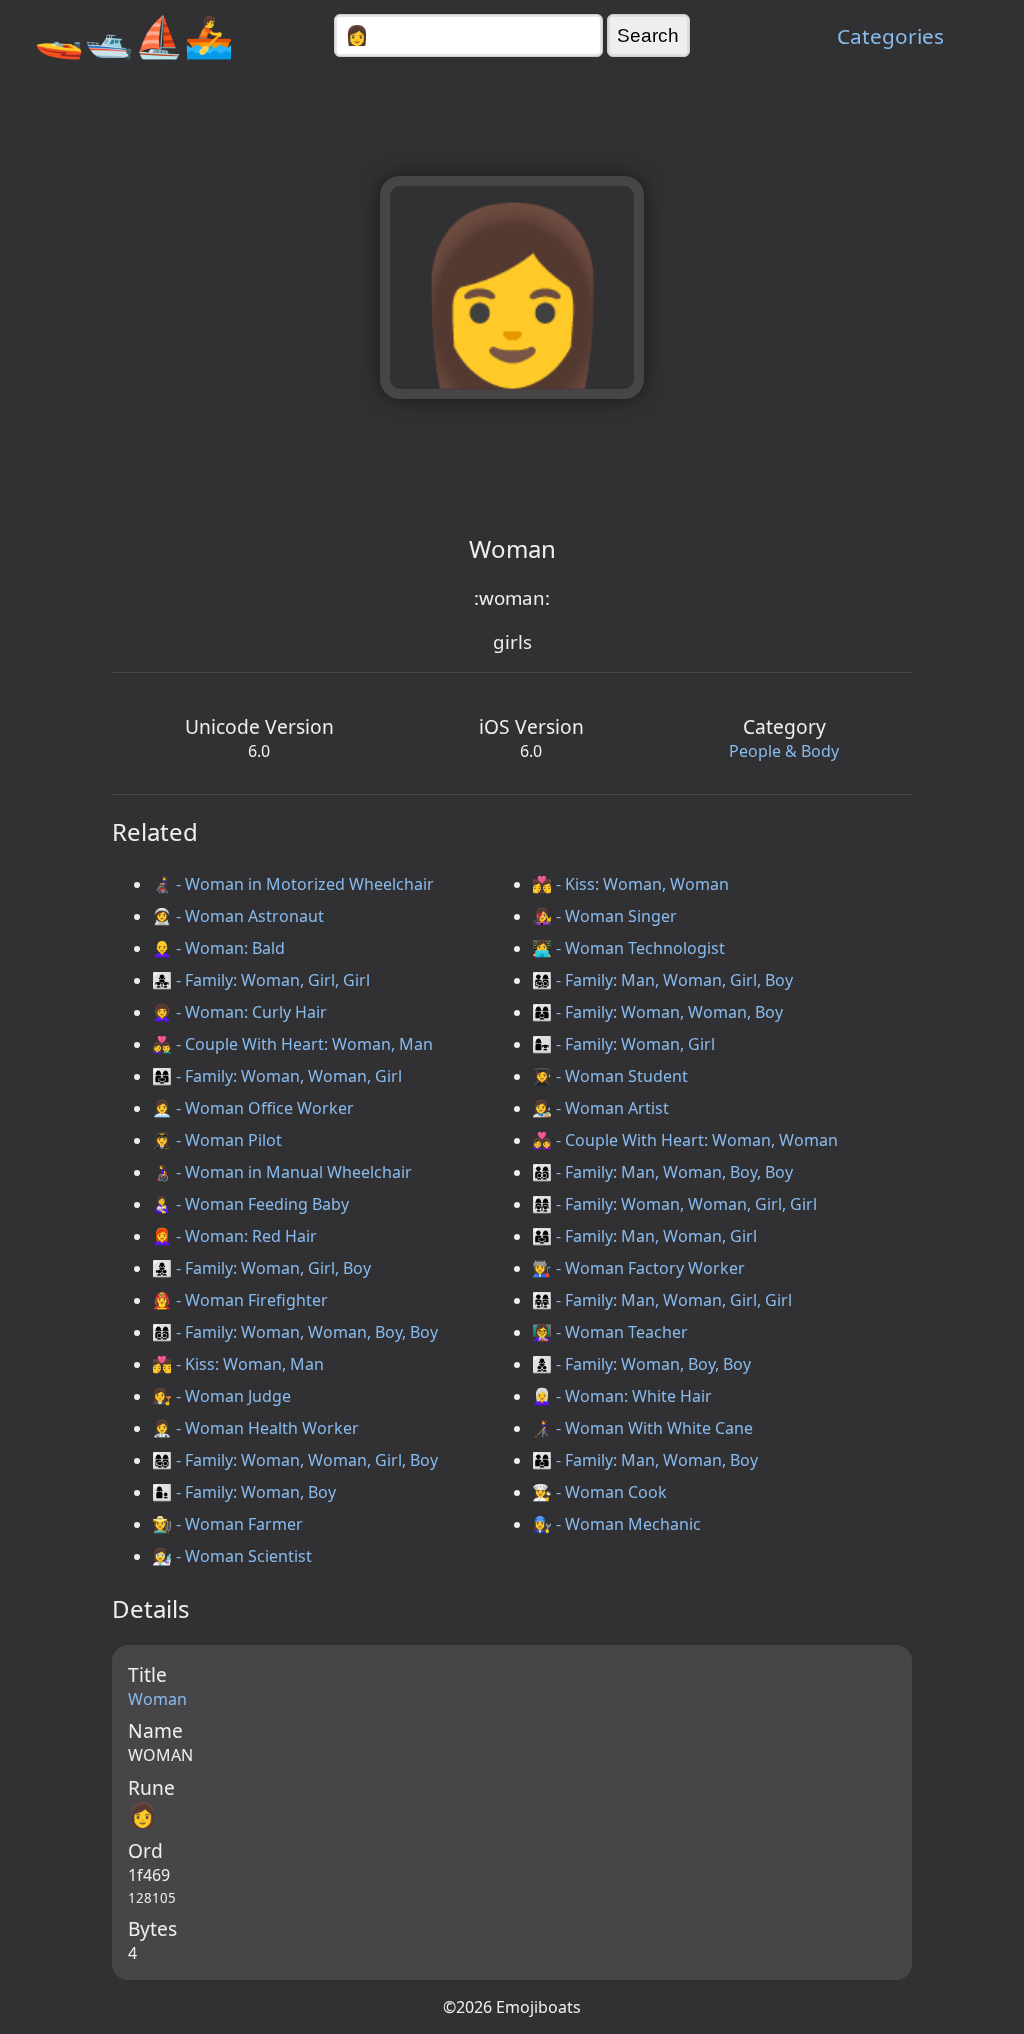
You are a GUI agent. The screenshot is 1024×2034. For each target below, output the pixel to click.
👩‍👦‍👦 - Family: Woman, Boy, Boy (641, 1364)
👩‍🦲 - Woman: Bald (218, 948)
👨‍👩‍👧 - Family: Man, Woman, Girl (644, 1236)
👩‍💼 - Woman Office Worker (253, 1108)
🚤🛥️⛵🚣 (134, 35)
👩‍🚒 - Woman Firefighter (240, 1300)
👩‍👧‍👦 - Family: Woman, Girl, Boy (261, 1268)
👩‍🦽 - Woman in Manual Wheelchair (282, 1172)
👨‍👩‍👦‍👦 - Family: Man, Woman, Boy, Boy (662, 1172)
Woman (157, 1699)
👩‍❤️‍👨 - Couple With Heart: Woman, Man (292, 1044)
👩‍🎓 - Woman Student (610, 1076)
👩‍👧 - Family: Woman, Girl (623, 1044)
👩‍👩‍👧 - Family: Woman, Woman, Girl (277, 1076)
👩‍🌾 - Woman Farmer (227, 1524)
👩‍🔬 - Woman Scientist (232, 1556)
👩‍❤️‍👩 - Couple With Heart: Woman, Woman (685, 1140)
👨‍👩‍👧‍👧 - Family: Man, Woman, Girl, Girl (662, 1300)
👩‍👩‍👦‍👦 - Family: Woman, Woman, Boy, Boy (295, 1332)
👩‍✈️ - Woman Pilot (217, 1140)
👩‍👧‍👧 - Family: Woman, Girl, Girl (261, 980)
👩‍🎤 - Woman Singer (604, 916)
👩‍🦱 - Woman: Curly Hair (239, 1012)
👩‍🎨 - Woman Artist (600, 1108)
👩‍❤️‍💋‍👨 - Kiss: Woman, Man (238, 1364)
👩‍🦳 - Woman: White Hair (622, 1396)
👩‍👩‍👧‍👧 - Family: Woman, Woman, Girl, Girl (674, 1204)
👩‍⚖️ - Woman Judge (221, 1396)
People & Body (784, 751)
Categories (890, 36)
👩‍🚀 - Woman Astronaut (238, 916)
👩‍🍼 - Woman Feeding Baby (250, 1204)
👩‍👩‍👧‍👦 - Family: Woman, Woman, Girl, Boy (295, 1460)
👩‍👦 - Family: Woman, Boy (244, 1492)
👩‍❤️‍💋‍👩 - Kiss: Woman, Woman (630, 884)
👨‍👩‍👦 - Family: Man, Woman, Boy (645, 1460)
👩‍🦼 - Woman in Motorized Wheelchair (293, 884)
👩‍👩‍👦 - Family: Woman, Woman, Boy (657, 1012)
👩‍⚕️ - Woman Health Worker (255, 1428)
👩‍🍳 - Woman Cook (599, 1492)
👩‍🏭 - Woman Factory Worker (638, 1268)
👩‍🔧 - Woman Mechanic (616, 1524)
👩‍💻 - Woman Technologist (628, 948)
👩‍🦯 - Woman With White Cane (642, 1428)
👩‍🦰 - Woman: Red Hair (234, 1236)
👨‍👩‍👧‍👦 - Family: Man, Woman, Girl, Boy (662, 980)
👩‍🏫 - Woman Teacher (610, 1332)
